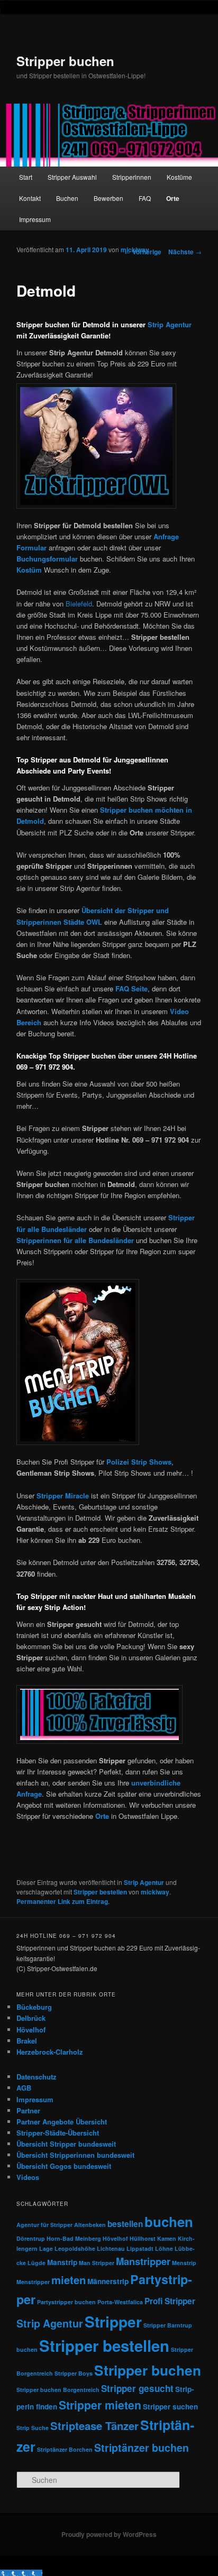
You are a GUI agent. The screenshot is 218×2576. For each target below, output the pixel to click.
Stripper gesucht (137, 2388)
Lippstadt (140, 2248)
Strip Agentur (170, 324)
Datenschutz (37, 2077)
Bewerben (108, 198)
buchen (169, 2221)
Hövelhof (31, 2030)
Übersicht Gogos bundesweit (64, 2166)
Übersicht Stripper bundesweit (66, 2144)
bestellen (125, 2224)
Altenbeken (90, 2225)
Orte (173, 198)
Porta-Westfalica (120, 2302)
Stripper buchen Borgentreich (58, 2390)
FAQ (145, 198)
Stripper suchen (170, 2407)
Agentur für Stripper (44, 2225)
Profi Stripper (170, 2301)
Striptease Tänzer (94, 2426)
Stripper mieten (100, 2405)
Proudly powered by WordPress (109, 2534)
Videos (28, 2177)
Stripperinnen (132, 177)
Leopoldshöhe (75, 2248)
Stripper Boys (74, 2373)
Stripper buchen (65, 61)
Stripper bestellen (100, 1892)
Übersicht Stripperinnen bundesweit (75, 2155)
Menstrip (184, 2263)
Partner (28, 2110)
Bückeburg (34, 2007)
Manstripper (143, 2261)
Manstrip (62, 2262)
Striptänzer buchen (142, 2448)
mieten (69, 2280)
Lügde (37, 2263)
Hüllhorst (143, 2238)
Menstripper (33, 2282)
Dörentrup (31, 2238)
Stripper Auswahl (72, 177)
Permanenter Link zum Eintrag (62, 1901)
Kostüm (29, 570)
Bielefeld (79, 604)
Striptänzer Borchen (65, 2449)
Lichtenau (111, 2248)
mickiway (135, 250)
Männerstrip (108, 2281)
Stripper (113, 2321)
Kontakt (30, 198)
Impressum (35, 219)
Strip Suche (33, 2428)
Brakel (27, 2041)
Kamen (167, 2238)
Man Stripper (97, 2263)
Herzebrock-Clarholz (50, 2052)
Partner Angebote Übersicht (62, 2122)
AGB (24, 2088)
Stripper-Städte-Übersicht (58, 2133)
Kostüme (179, 177)
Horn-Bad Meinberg (74, 2238)
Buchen (67, 198)
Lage (46, 2248)
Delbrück (31, 2018)
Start (26, 177)
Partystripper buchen (66, 2302)
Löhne (164, 2248)
